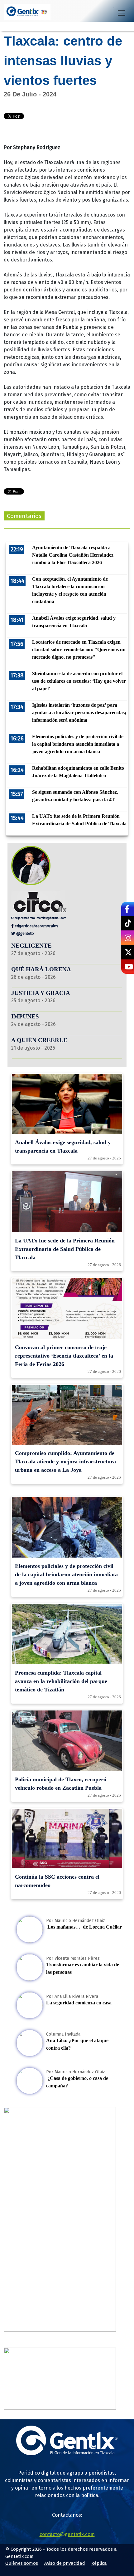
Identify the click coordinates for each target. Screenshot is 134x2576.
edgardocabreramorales (36, 926)
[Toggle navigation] (122, 13)
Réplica (99, 2563)
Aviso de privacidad (65, 2563)
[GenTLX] (67, 2454)
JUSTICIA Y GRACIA (41, 993)
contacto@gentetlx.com (67, 2534)
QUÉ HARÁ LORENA (41, 969)
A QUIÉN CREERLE (39, 1040)
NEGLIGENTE (32, 946)
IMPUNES (25, 1016)
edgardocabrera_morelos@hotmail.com (40, 918)
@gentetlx (25, 933)
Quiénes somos (22, 2563)
